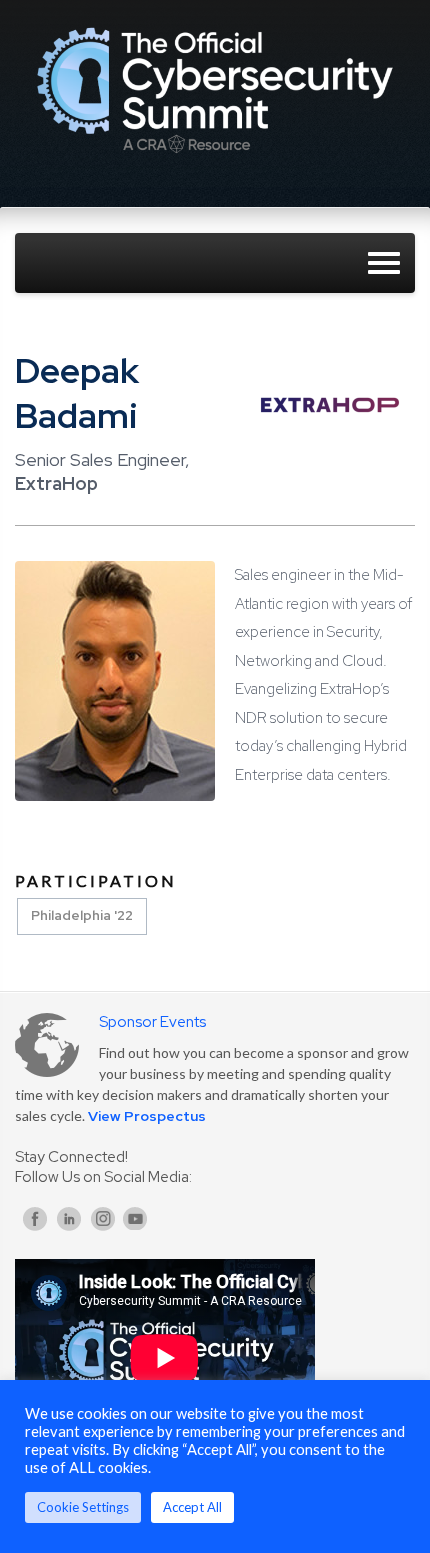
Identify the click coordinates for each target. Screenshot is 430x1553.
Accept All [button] (192, 1507)
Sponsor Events (152, 1022)
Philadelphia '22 (82, 915)
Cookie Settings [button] (83, 1507)
